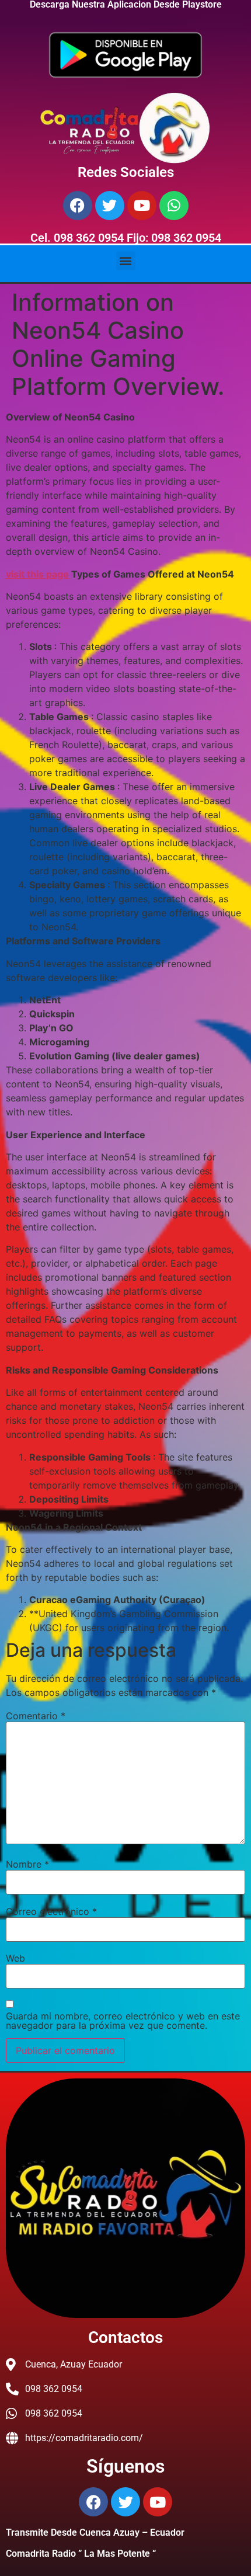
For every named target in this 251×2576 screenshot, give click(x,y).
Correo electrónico (51, 1911)
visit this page (37, 574)
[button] (126, 261)
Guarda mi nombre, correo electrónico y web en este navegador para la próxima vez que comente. (123, 2021)
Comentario (36, 1716)
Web (15, 1958)
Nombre (27, 1864)
